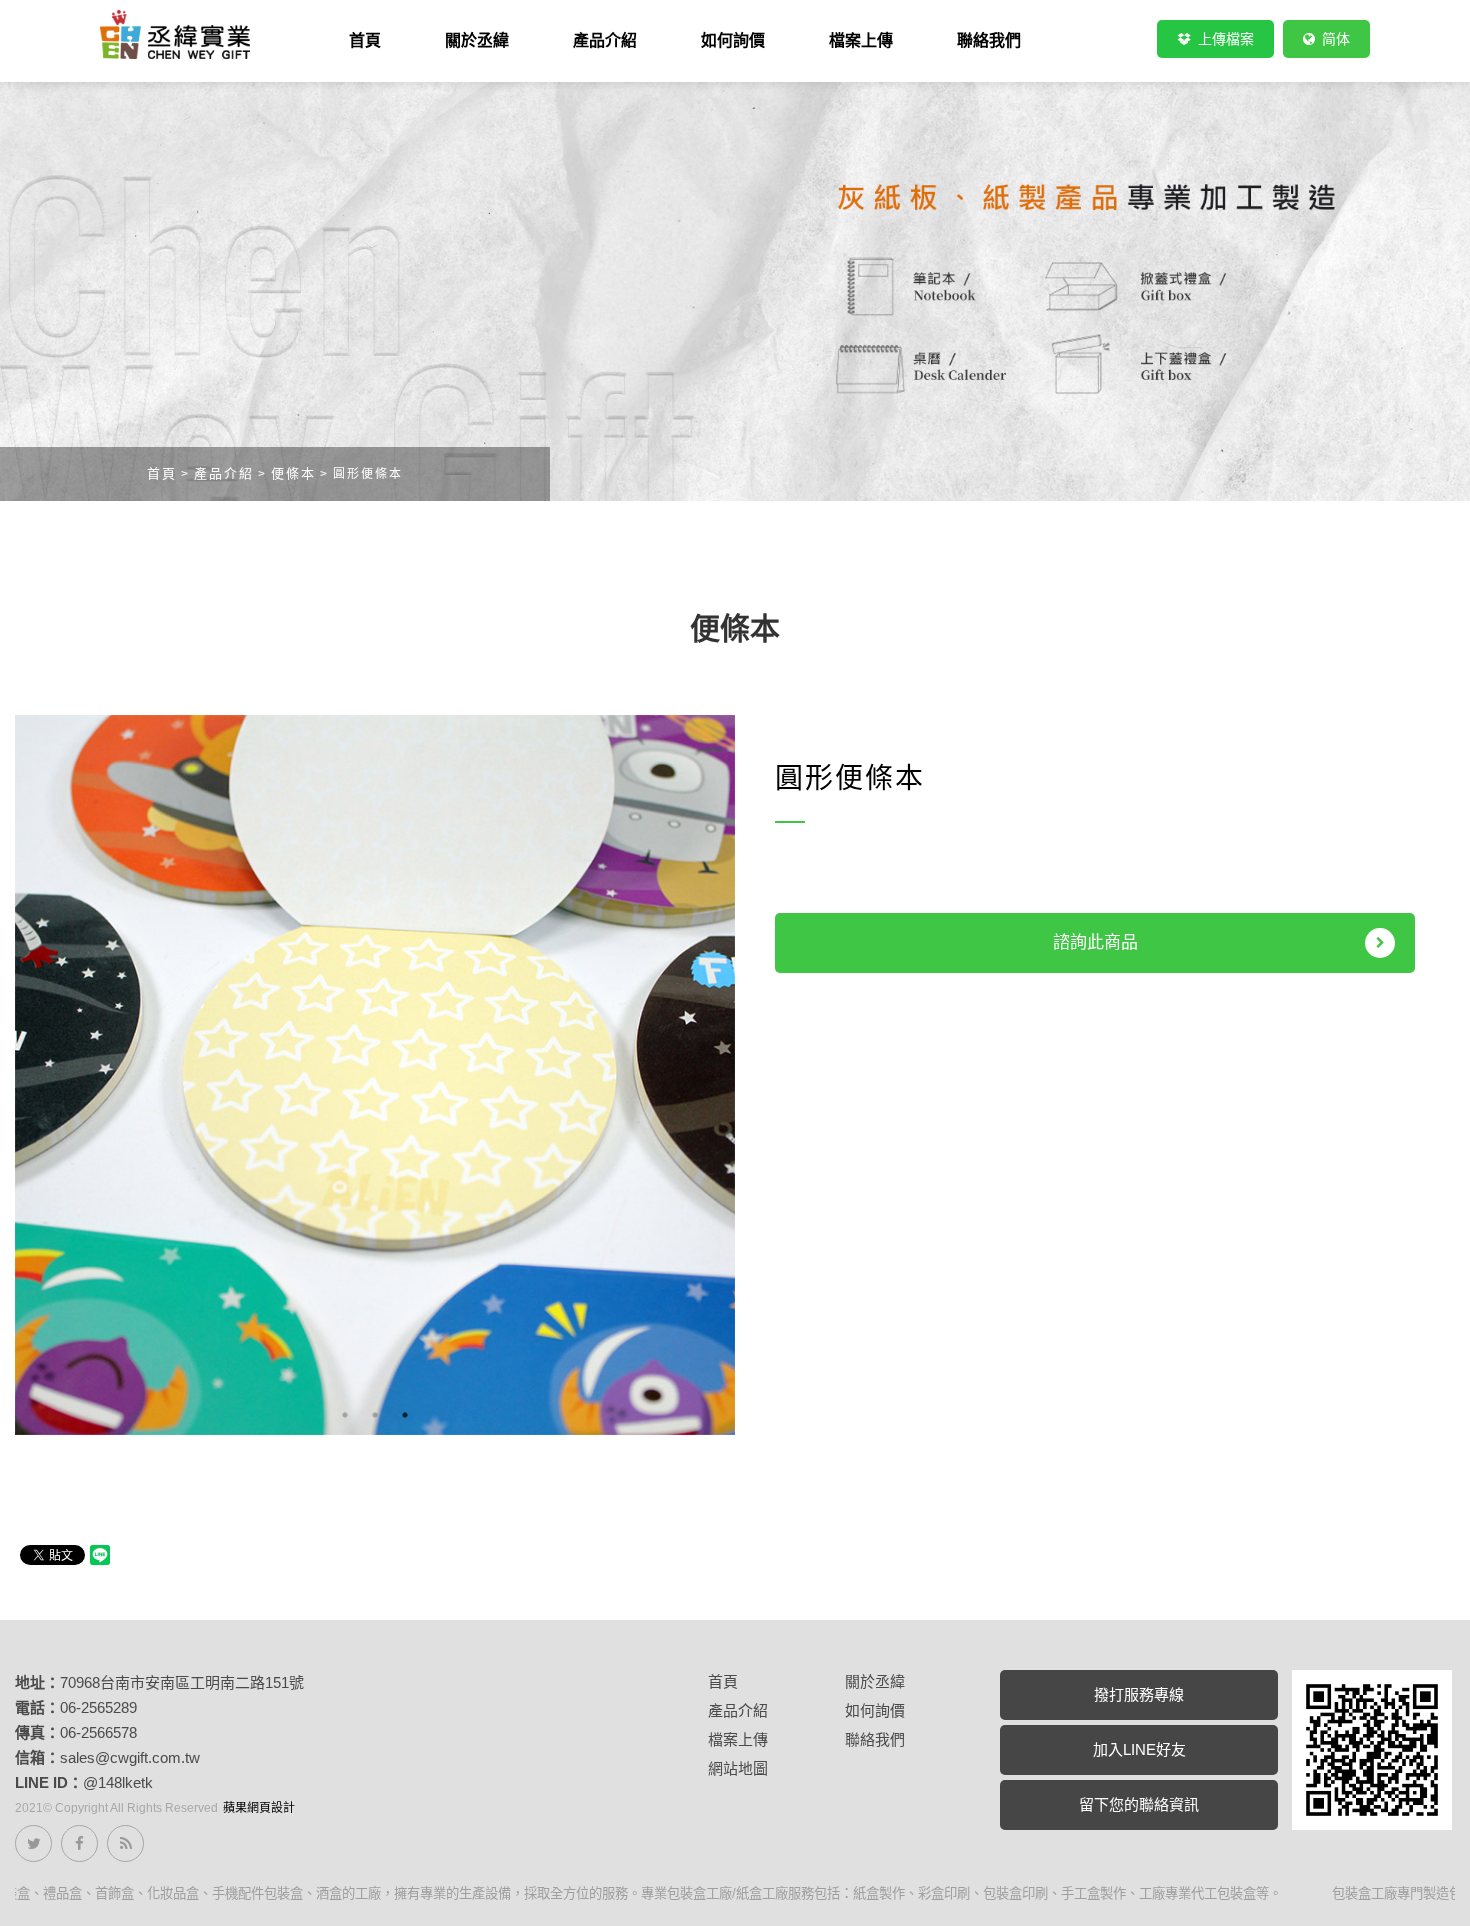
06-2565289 (98, 1707)
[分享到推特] (33, 1843)
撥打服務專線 (1139, 1694)
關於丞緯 (875, 1681)
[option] (375, 1075)
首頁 (162, 473)
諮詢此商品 (1095, 942)
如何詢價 (875, 1710)
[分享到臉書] (79, 1843)
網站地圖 (738, 1768)
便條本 (293, 473)
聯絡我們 (875, 1739)
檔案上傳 (738, 1739)
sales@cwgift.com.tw (130, 1757)
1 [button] (345, 1415)
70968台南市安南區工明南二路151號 (182, 1682)
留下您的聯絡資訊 (1139, 1804)
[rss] (125, 1843)
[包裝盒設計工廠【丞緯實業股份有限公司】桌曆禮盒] (735, 289)
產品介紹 (224, 473)
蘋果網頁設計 (259, 1808)
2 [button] (375, 1415)
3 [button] (405, 1415)
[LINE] (1372, 1748)
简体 (1334, 39)
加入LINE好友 (1139, 1749)
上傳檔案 (1224, 39)
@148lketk (118, 1782)
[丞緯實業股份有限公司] (175, 34)
